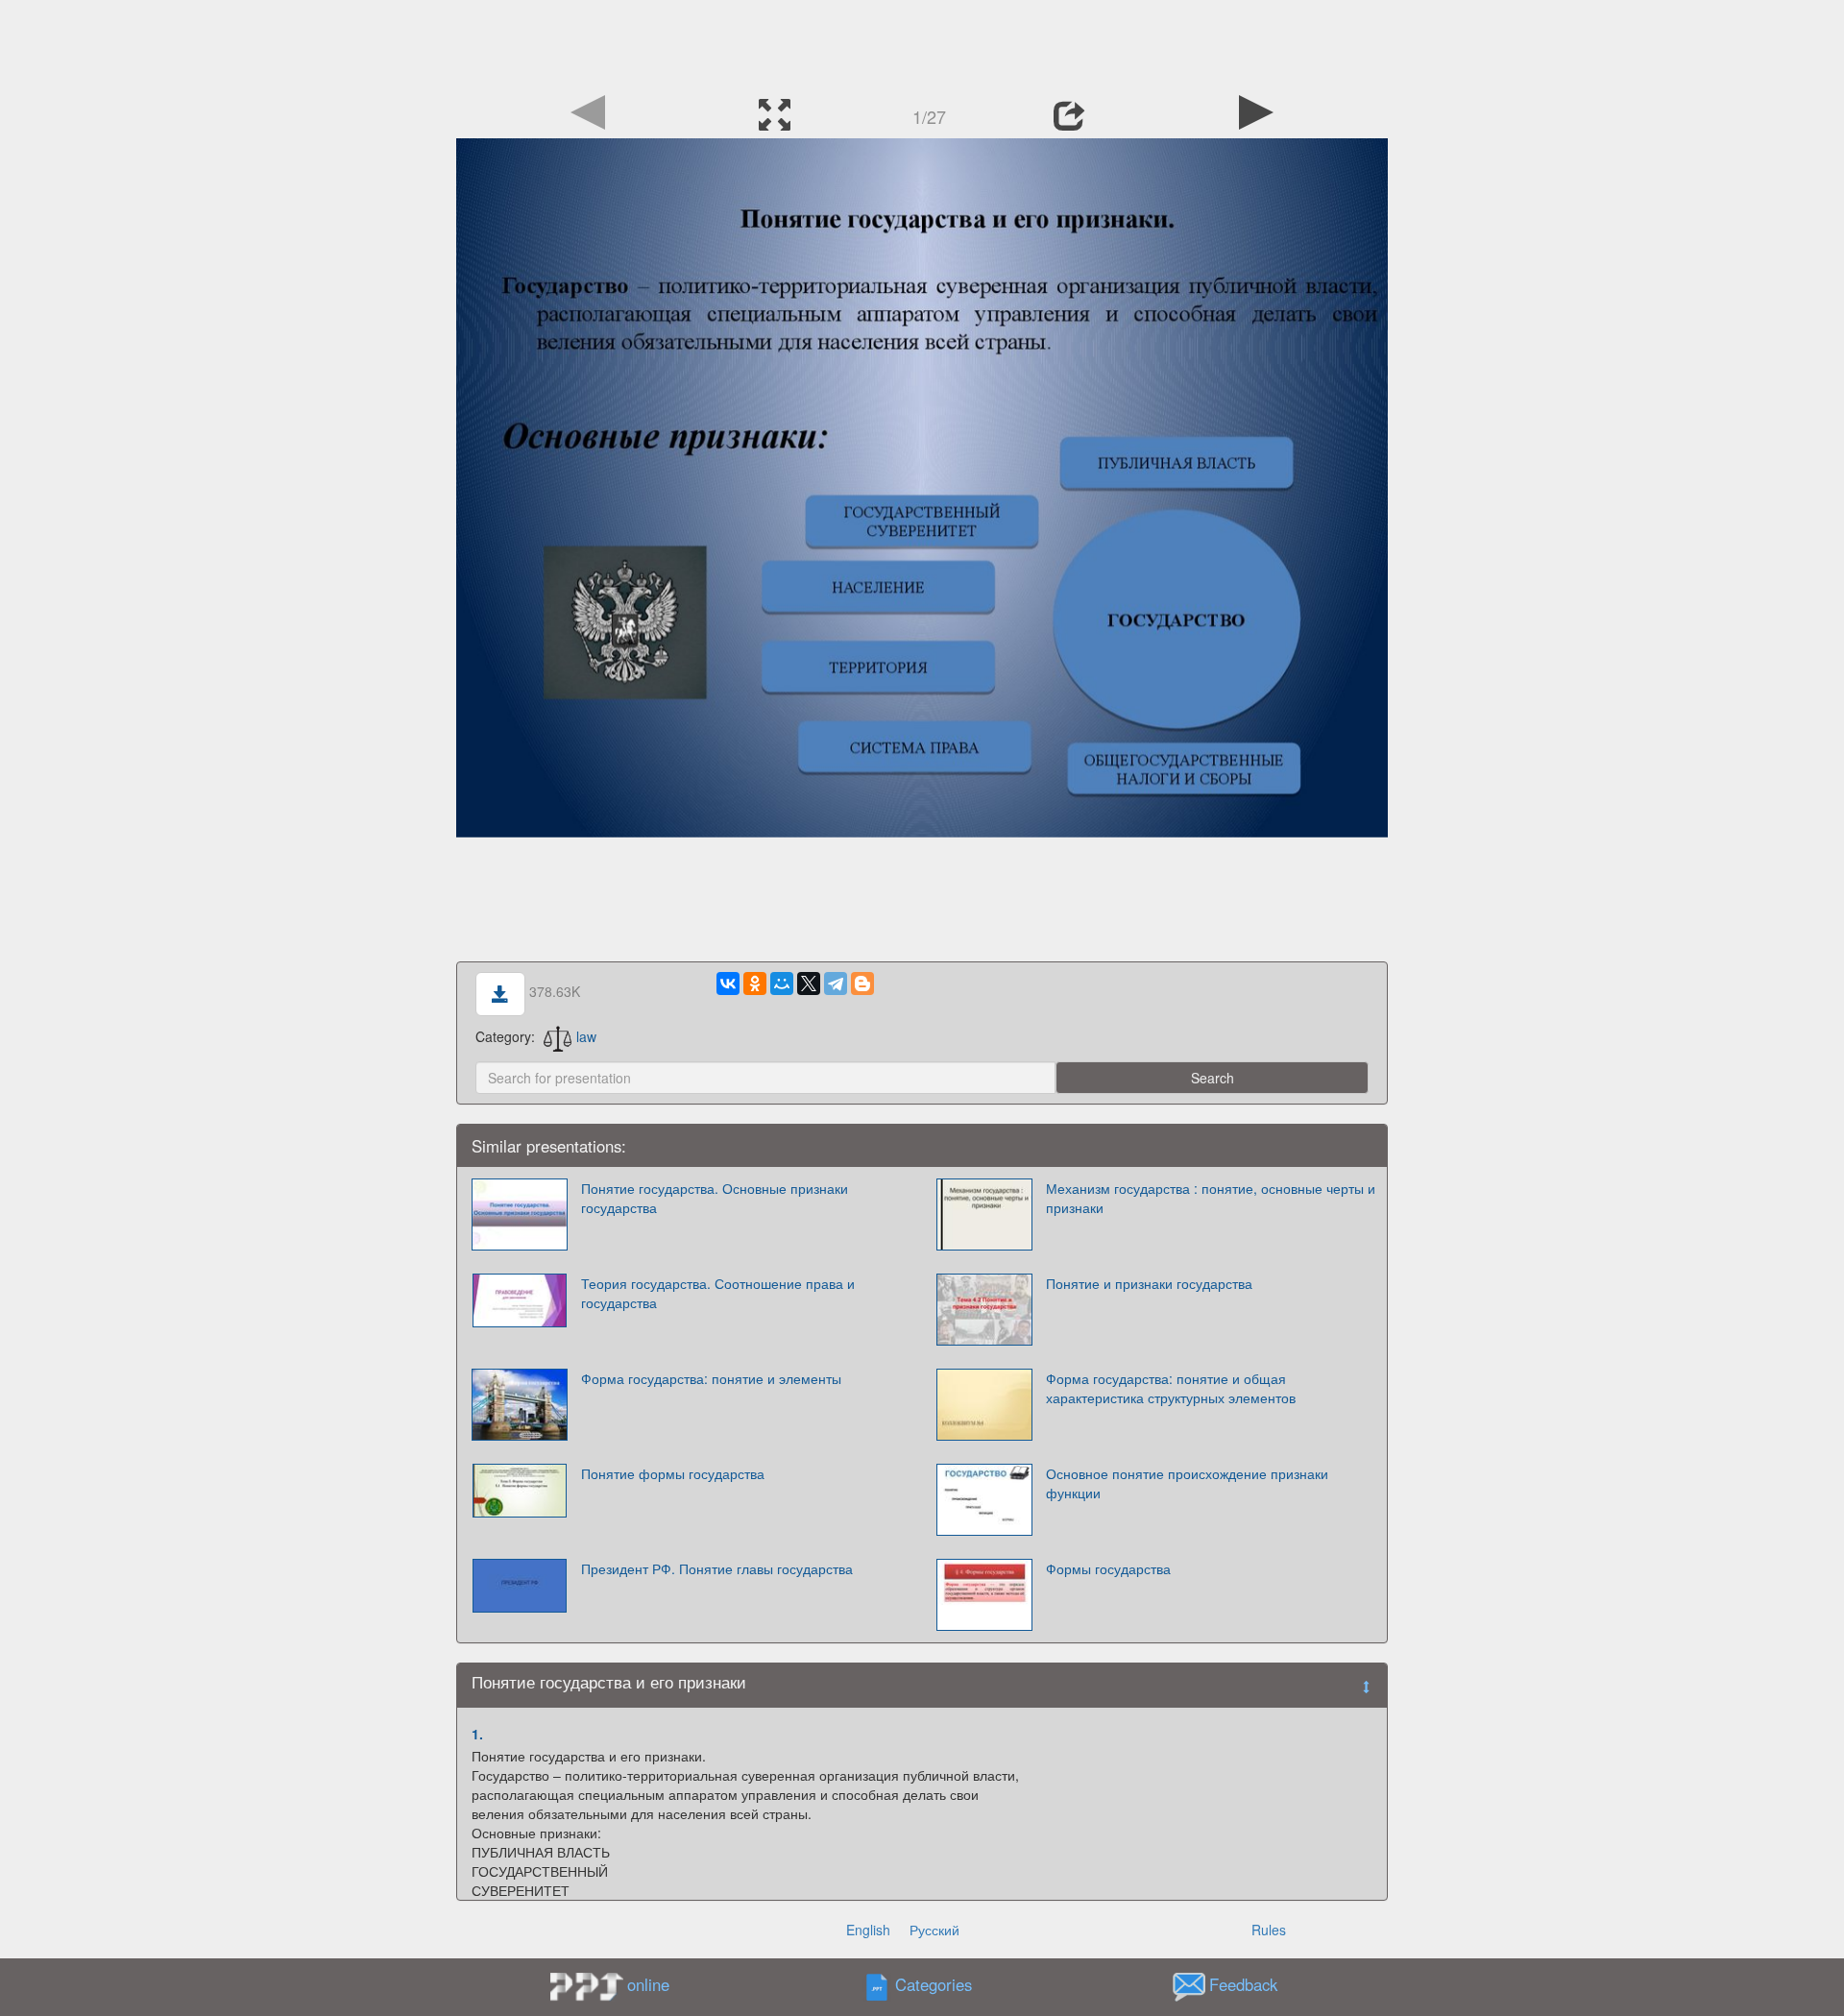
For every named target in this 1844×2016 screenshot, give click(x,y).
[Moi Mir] (782, 984)
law (586, 1036)
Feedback (1243, 1984)
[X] (809, 984)
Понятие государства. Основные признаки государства (715, 1198)
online (648, 1984)
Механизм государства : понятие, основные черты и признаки (1211, 1198)
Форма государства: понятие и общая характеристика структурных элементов (1171, 1388)
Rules (1269, 1930)
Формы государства (1108, 1568)
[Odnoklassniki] (755, 984)
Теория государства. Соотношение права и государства (718, 1293)
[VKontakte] (728, 984)
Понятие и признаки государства (1149, 1283)
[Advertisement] (922, 43)
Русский (934, 1930)
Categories (934, 1984)
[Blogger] (862, 984)
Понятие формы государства (673, 1473)
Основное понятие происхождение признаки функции (1187, 1483)
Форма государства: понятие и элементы (711, 1378)
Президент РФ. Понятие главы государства (717, 1568)
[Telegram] (836, 984)
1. (477, 1734)
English (868, 1930)
